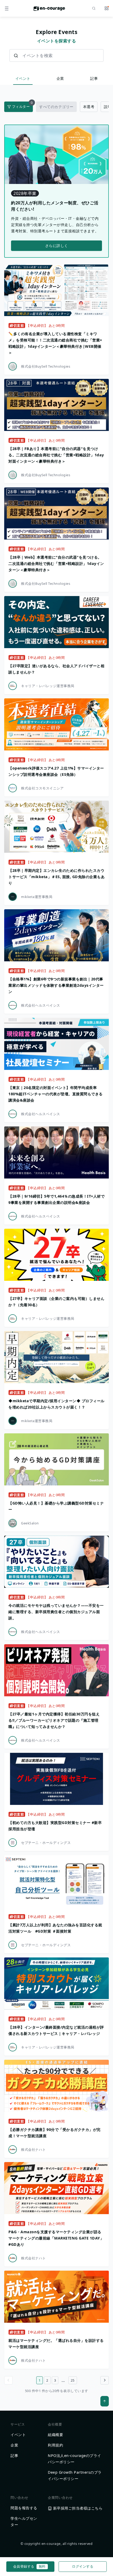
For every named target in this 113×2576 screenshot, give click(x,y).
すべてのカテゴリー (56, 107)
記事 (94, 78)
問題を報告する (24, 2508)
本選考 (89, 107)
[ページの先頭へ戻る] (105, 2401)
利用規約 (55, 2445)
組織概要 (55, 2435)
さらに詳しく (57, 246)
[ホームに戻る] (49, 10)
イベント (23, 78)
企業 (60, 78)
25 (73, 2380)
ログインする (83, 2566)
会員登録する (29, 2566)
